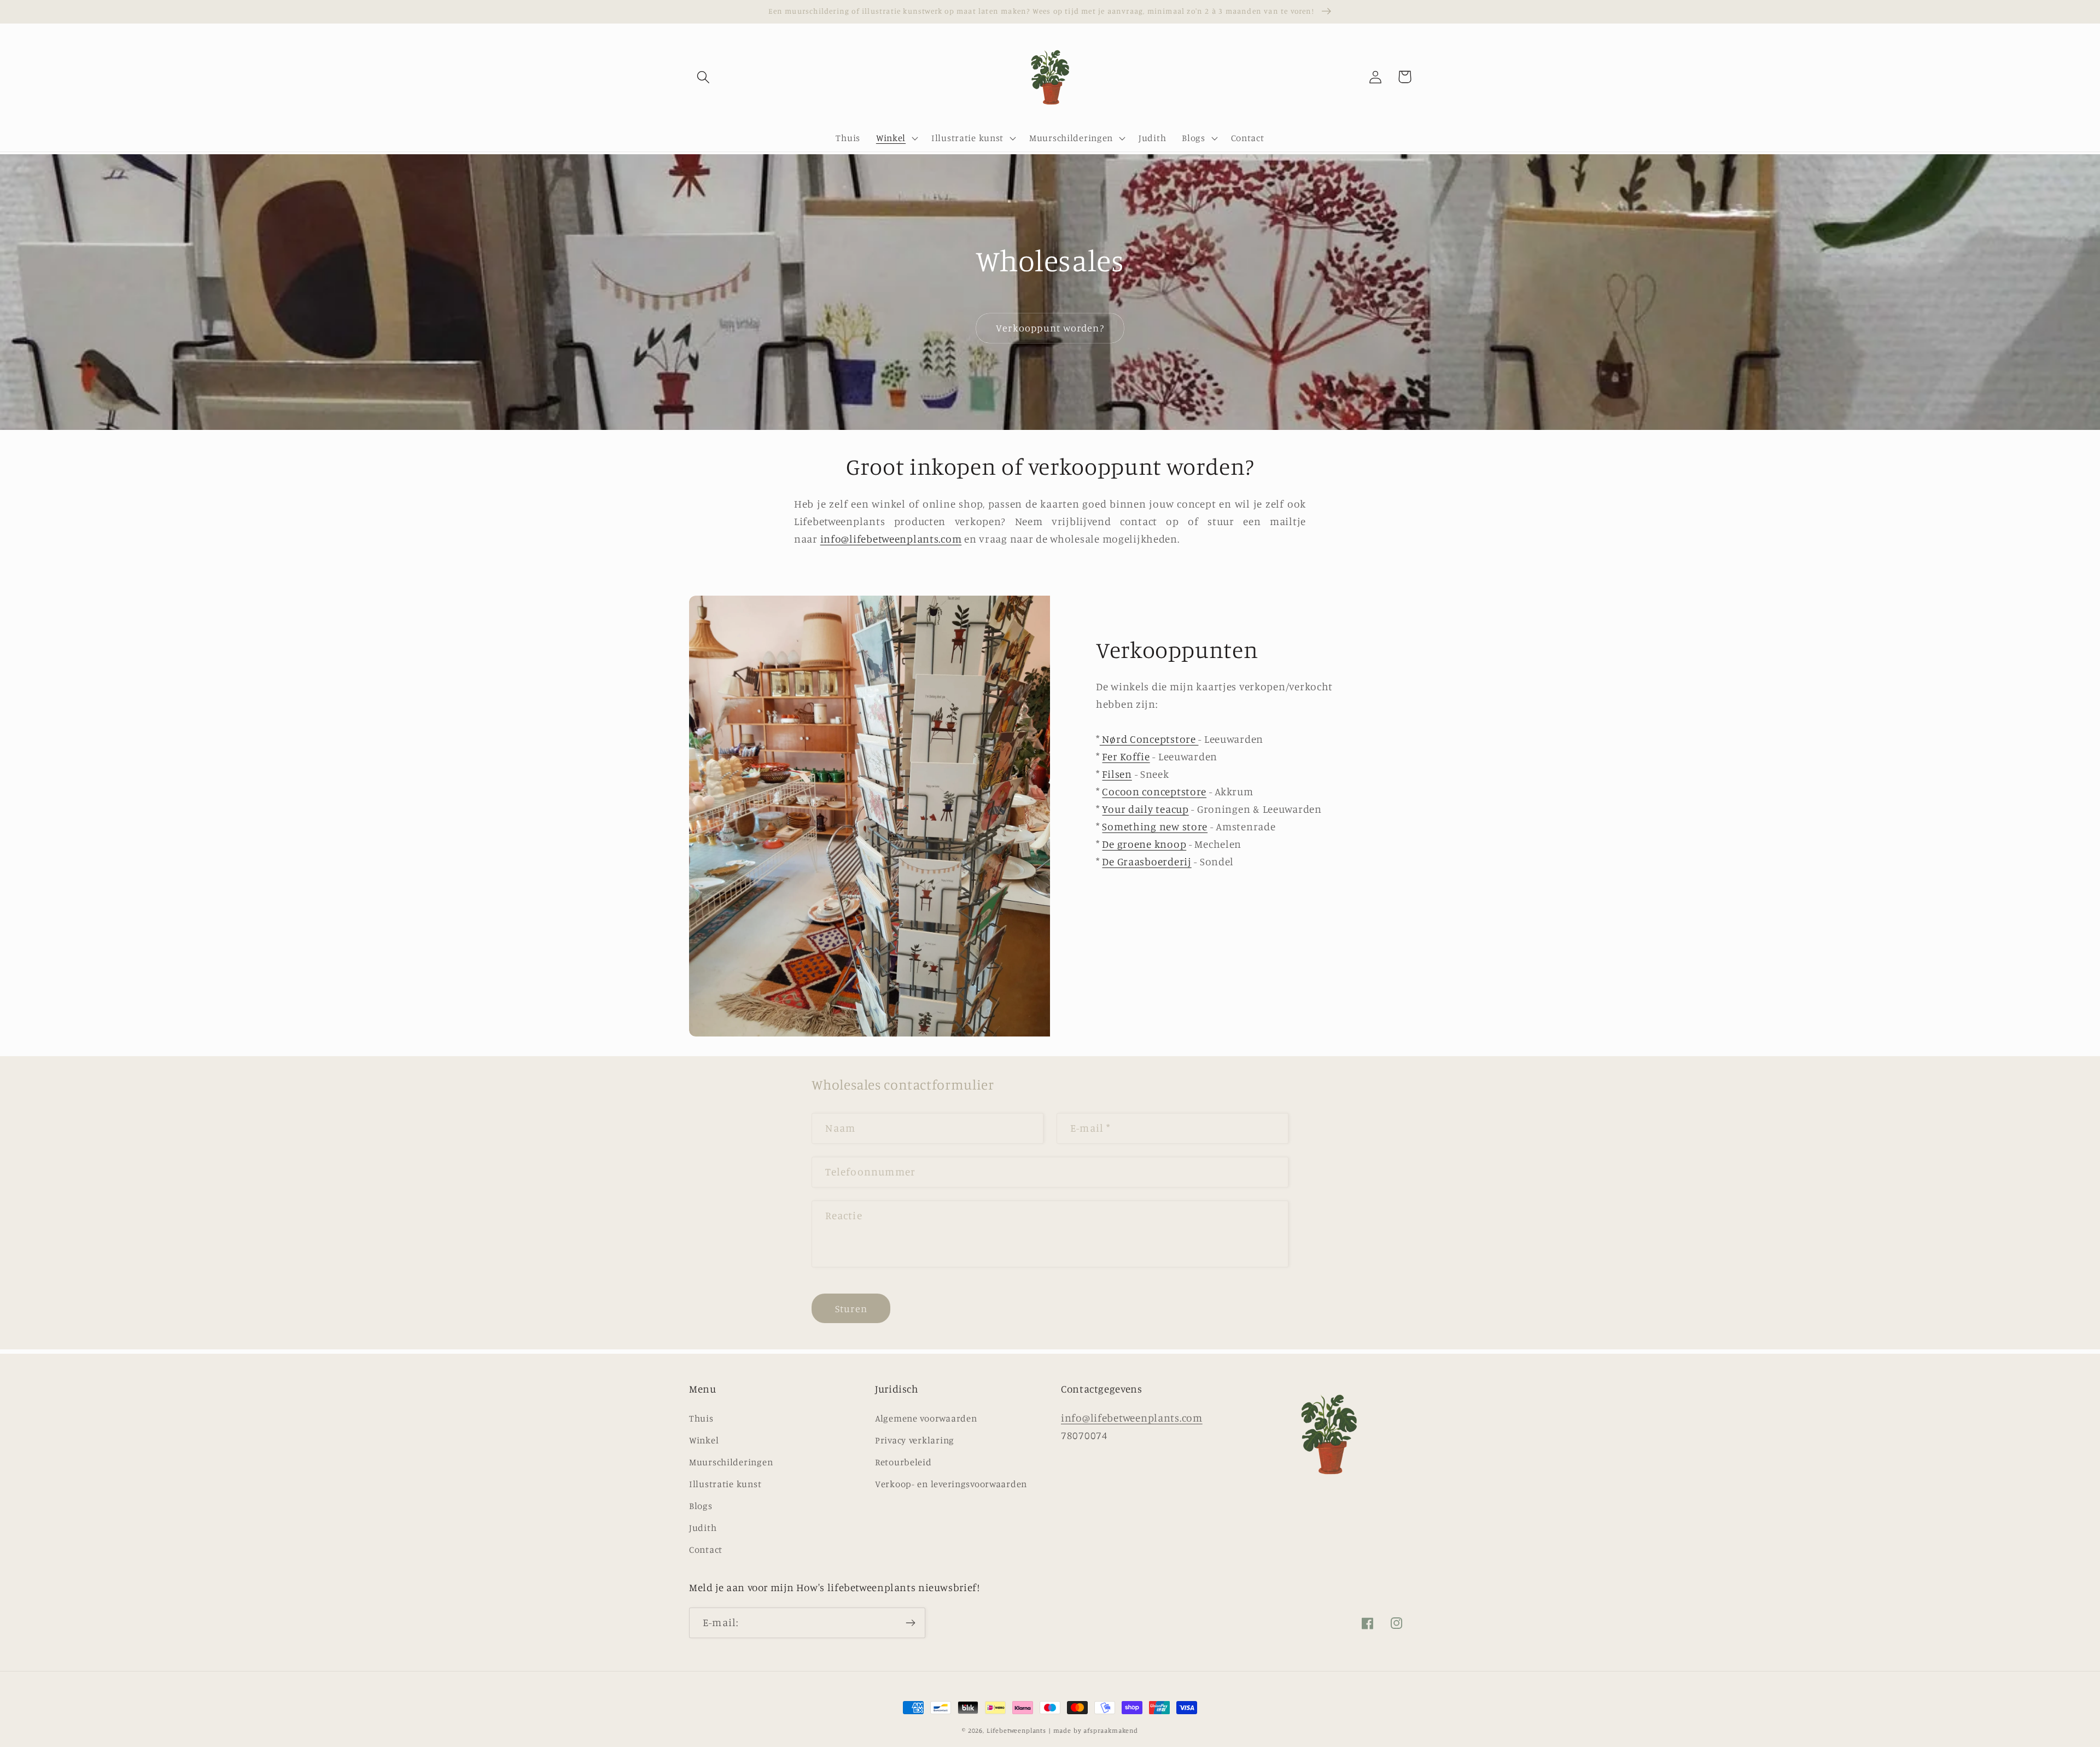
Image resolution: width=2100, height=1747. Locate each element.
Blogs (701, 1506)
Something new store (1155, 826)
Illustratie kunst (725, 1484)
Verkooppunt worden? (1050, 328)
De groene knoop (1144, 844)
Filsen (1117, 774)
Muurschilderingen (731, 1462)
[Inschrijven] (910, 1623)
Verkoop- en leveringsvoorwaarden (951, 1484)
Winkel (704, 1440)
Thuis (701, 1418)
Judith (703, 1528)
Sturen (851, 1308)
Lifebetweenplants (1016, 1730)
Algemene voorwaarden (926, 1418)
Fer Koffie (1126, 756)
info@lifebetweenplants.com (891, 539)
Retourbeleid (903, 1462)
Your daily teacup (1145, 809)
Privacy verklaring (915, 1440)
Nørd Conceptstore (1149, 739)
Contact (706, 1550)
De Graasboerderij (1147, 861)
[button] (704, 77)
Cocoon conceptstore (1154, 791)
